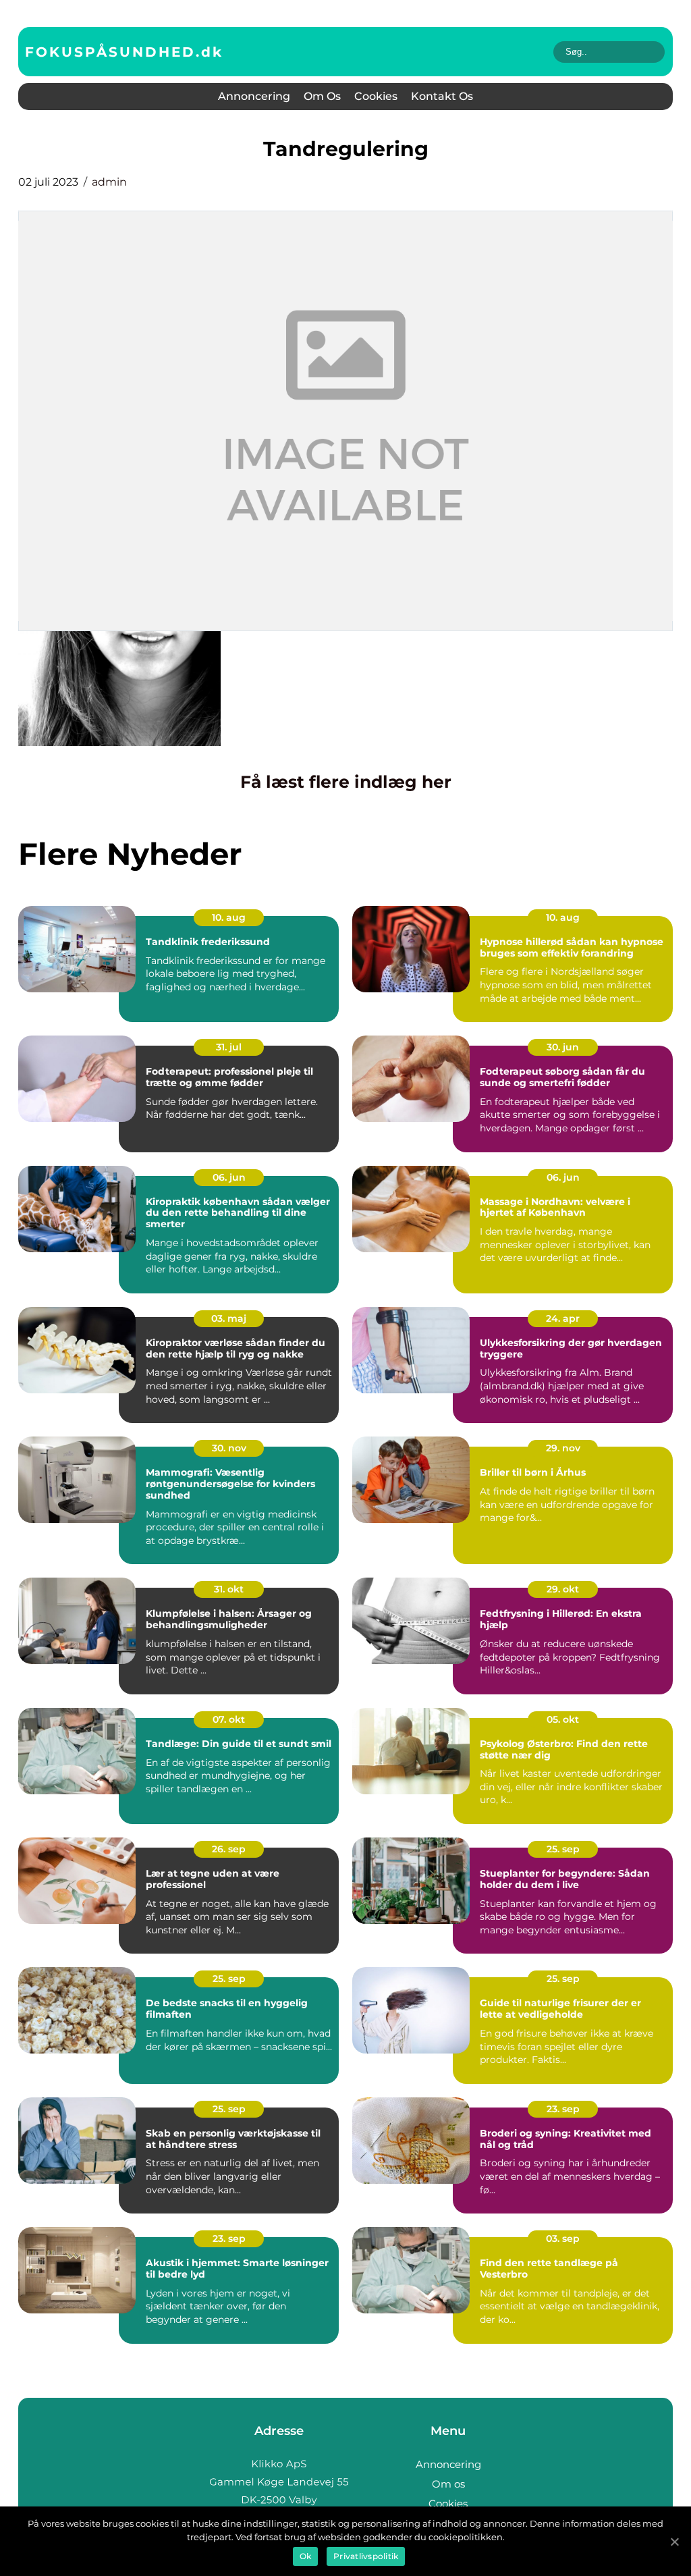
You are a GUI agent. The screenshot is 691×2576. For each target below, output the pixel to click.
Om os (322, 96)
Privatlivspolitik (366, 2556)
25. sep (563, 1849)
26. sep (229, 1849)
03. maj (229, 1318)
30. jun (563, 1047)
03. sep (563, 2238)
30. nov (229, 1448)
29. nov (563, 1448)
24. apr (563, 1318)
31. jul (229, 1047)
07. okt (229, 1719)
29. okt (563, 1589)
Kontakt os (442, 96)
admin (109, 182)
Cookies (376, 96)
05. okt (563, 1719)
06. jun (229, 1177)
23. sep (563, 2109)
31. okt (229, 1589)
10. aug (229, 917)
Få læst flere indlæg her (346, 782)
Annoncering (254, 96)
